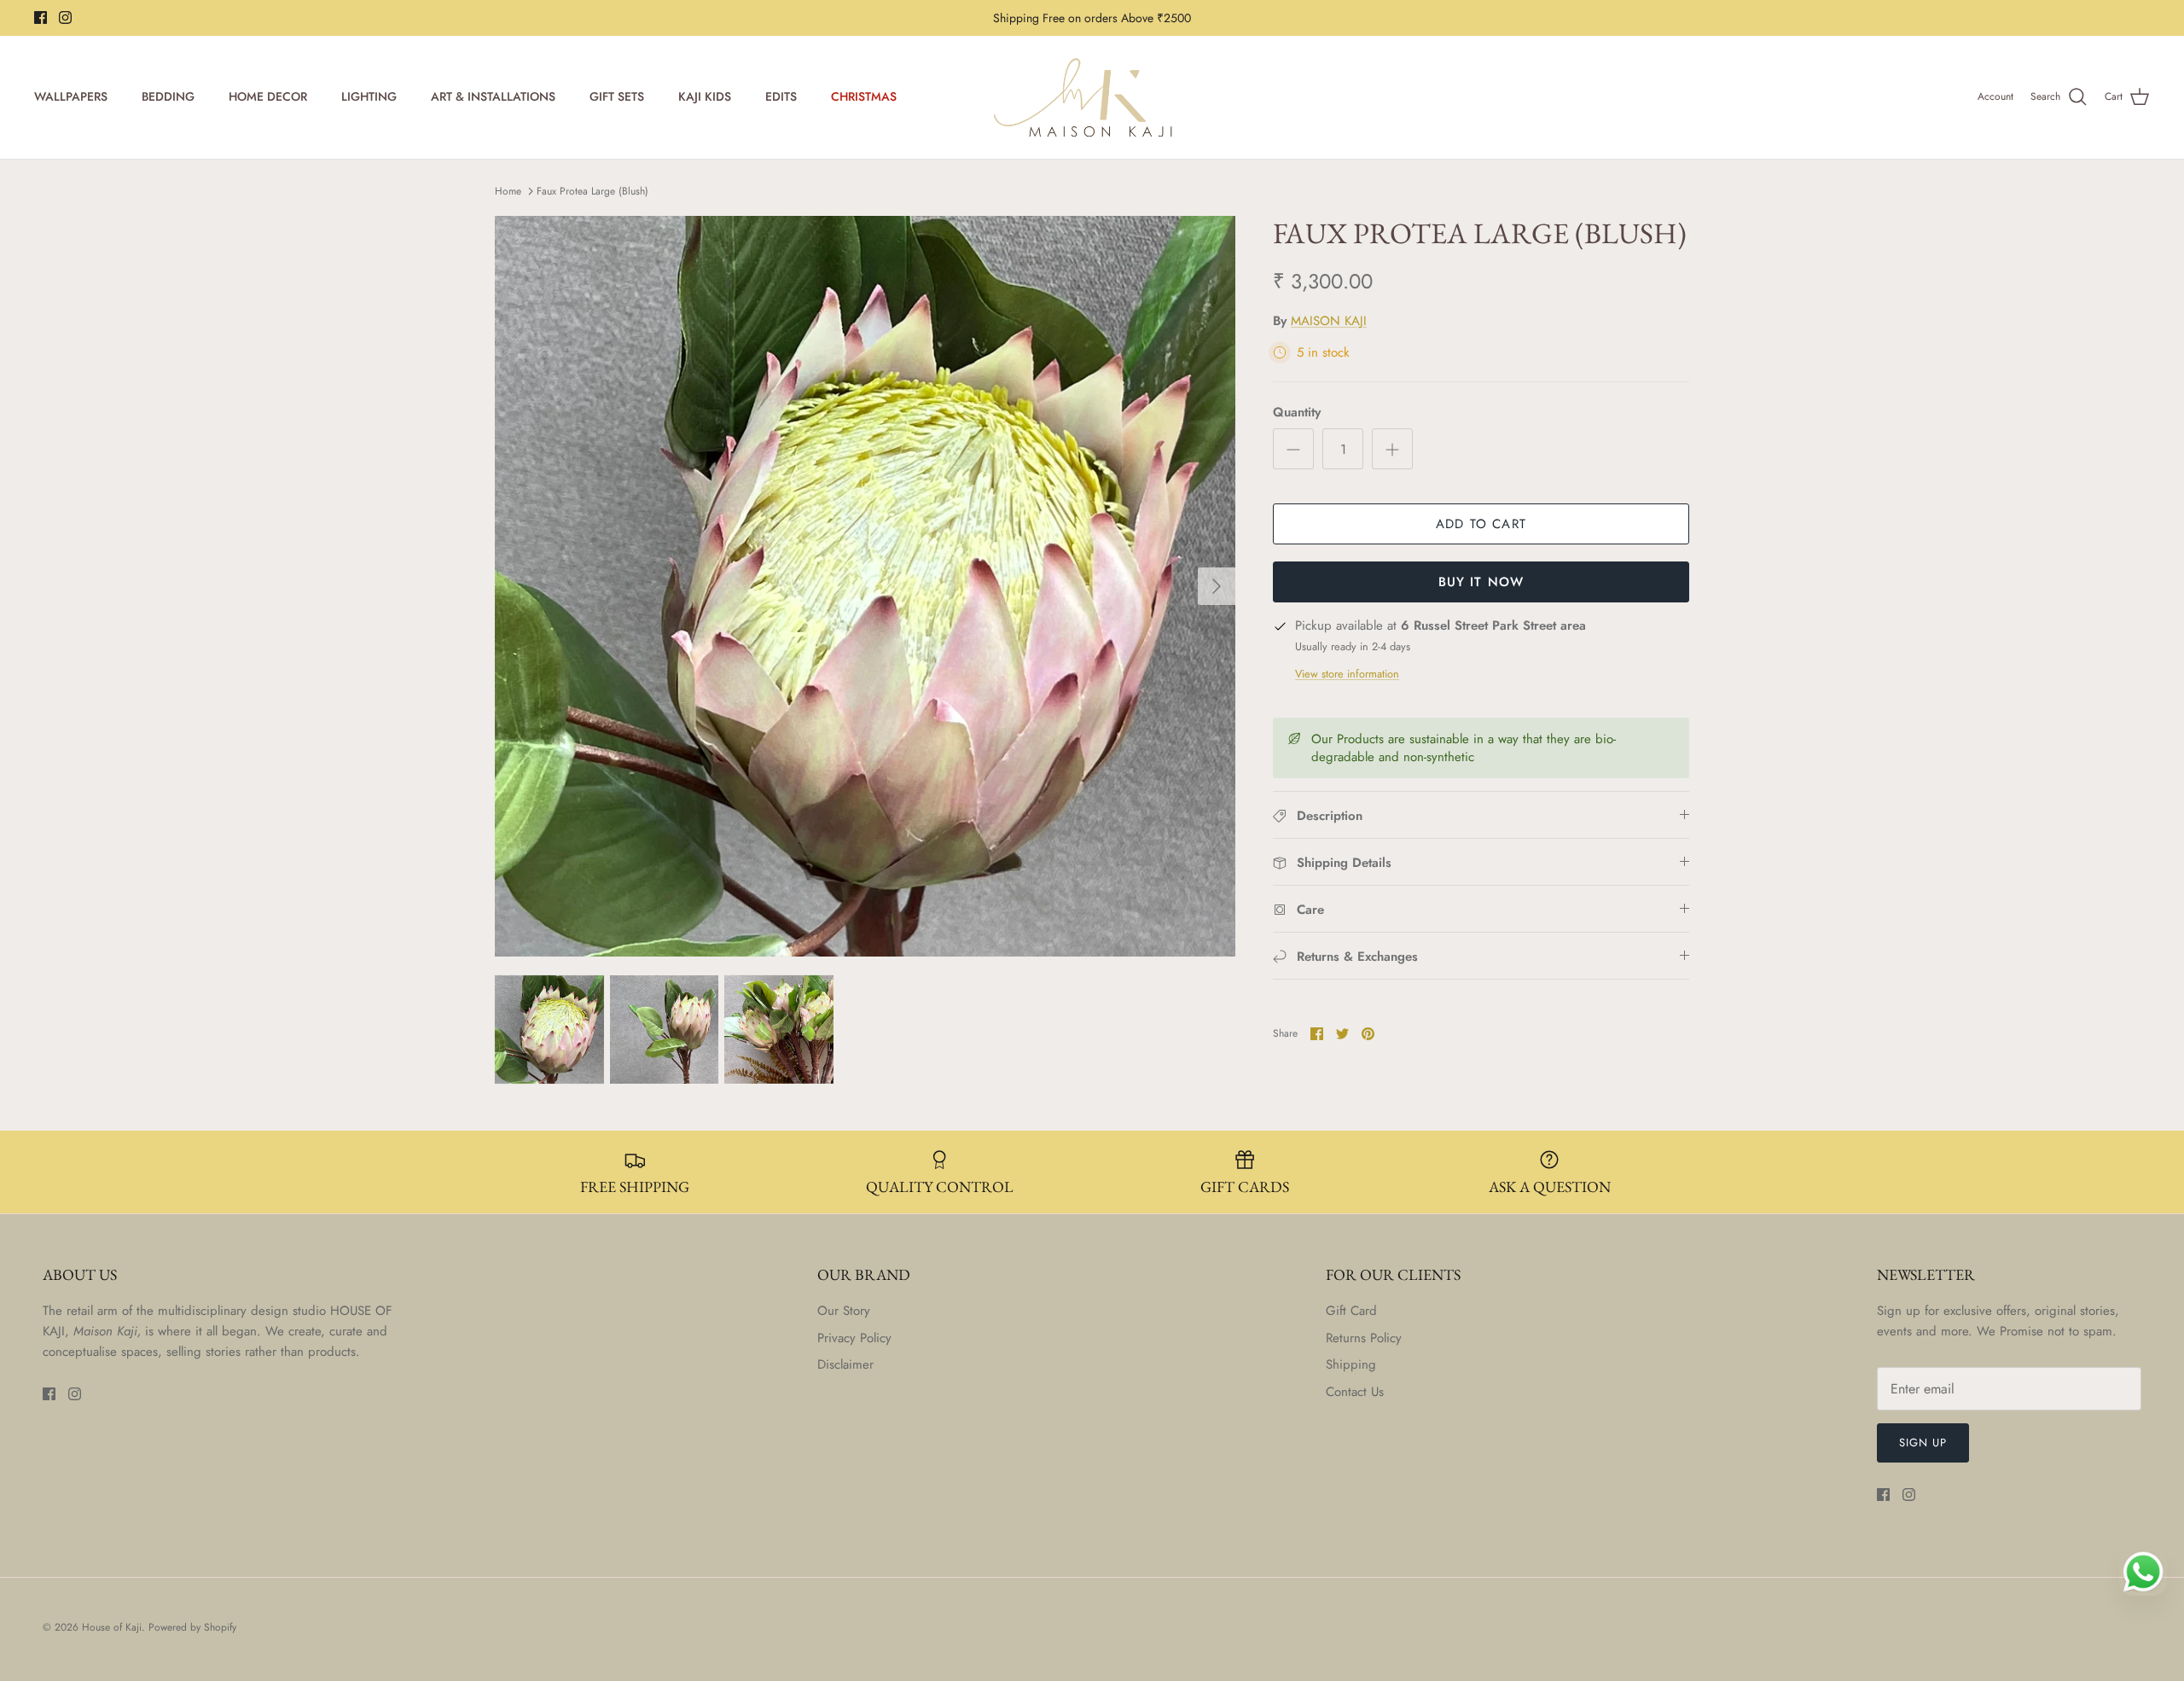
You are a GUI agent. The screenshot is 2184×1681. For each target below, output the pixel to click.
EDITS (781, 96)
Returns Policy (1364, 1338)
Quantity (1297, 413)
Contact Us (1355, 1392)
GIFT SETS (617, 96)
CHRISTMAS (864, 96)
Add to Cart (1481, 524)
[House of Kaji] (1092, 97)
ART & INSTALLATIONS (493, 96)
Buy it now (1481, 582)
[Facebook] (41, 17)
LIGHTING (369, 96)
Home (508, 191)
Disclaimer (845, 1364)
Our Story (844, 1311)
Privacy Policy (854, 1338)
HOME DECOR (268, 96)
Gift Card (1351, 1311)
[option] (865, 586)
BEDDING (168, 96)
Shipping (1351, 1364)
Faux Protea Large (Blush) (592, 191)
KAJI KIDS (705, 96)
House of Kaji (112, 1627)
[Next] (1217, 586)
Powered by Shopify (192, 1627)
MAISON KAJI (1329, 321)
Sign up (1923, 1443)
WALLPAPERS (71, 96)
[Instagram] (65, 17)
